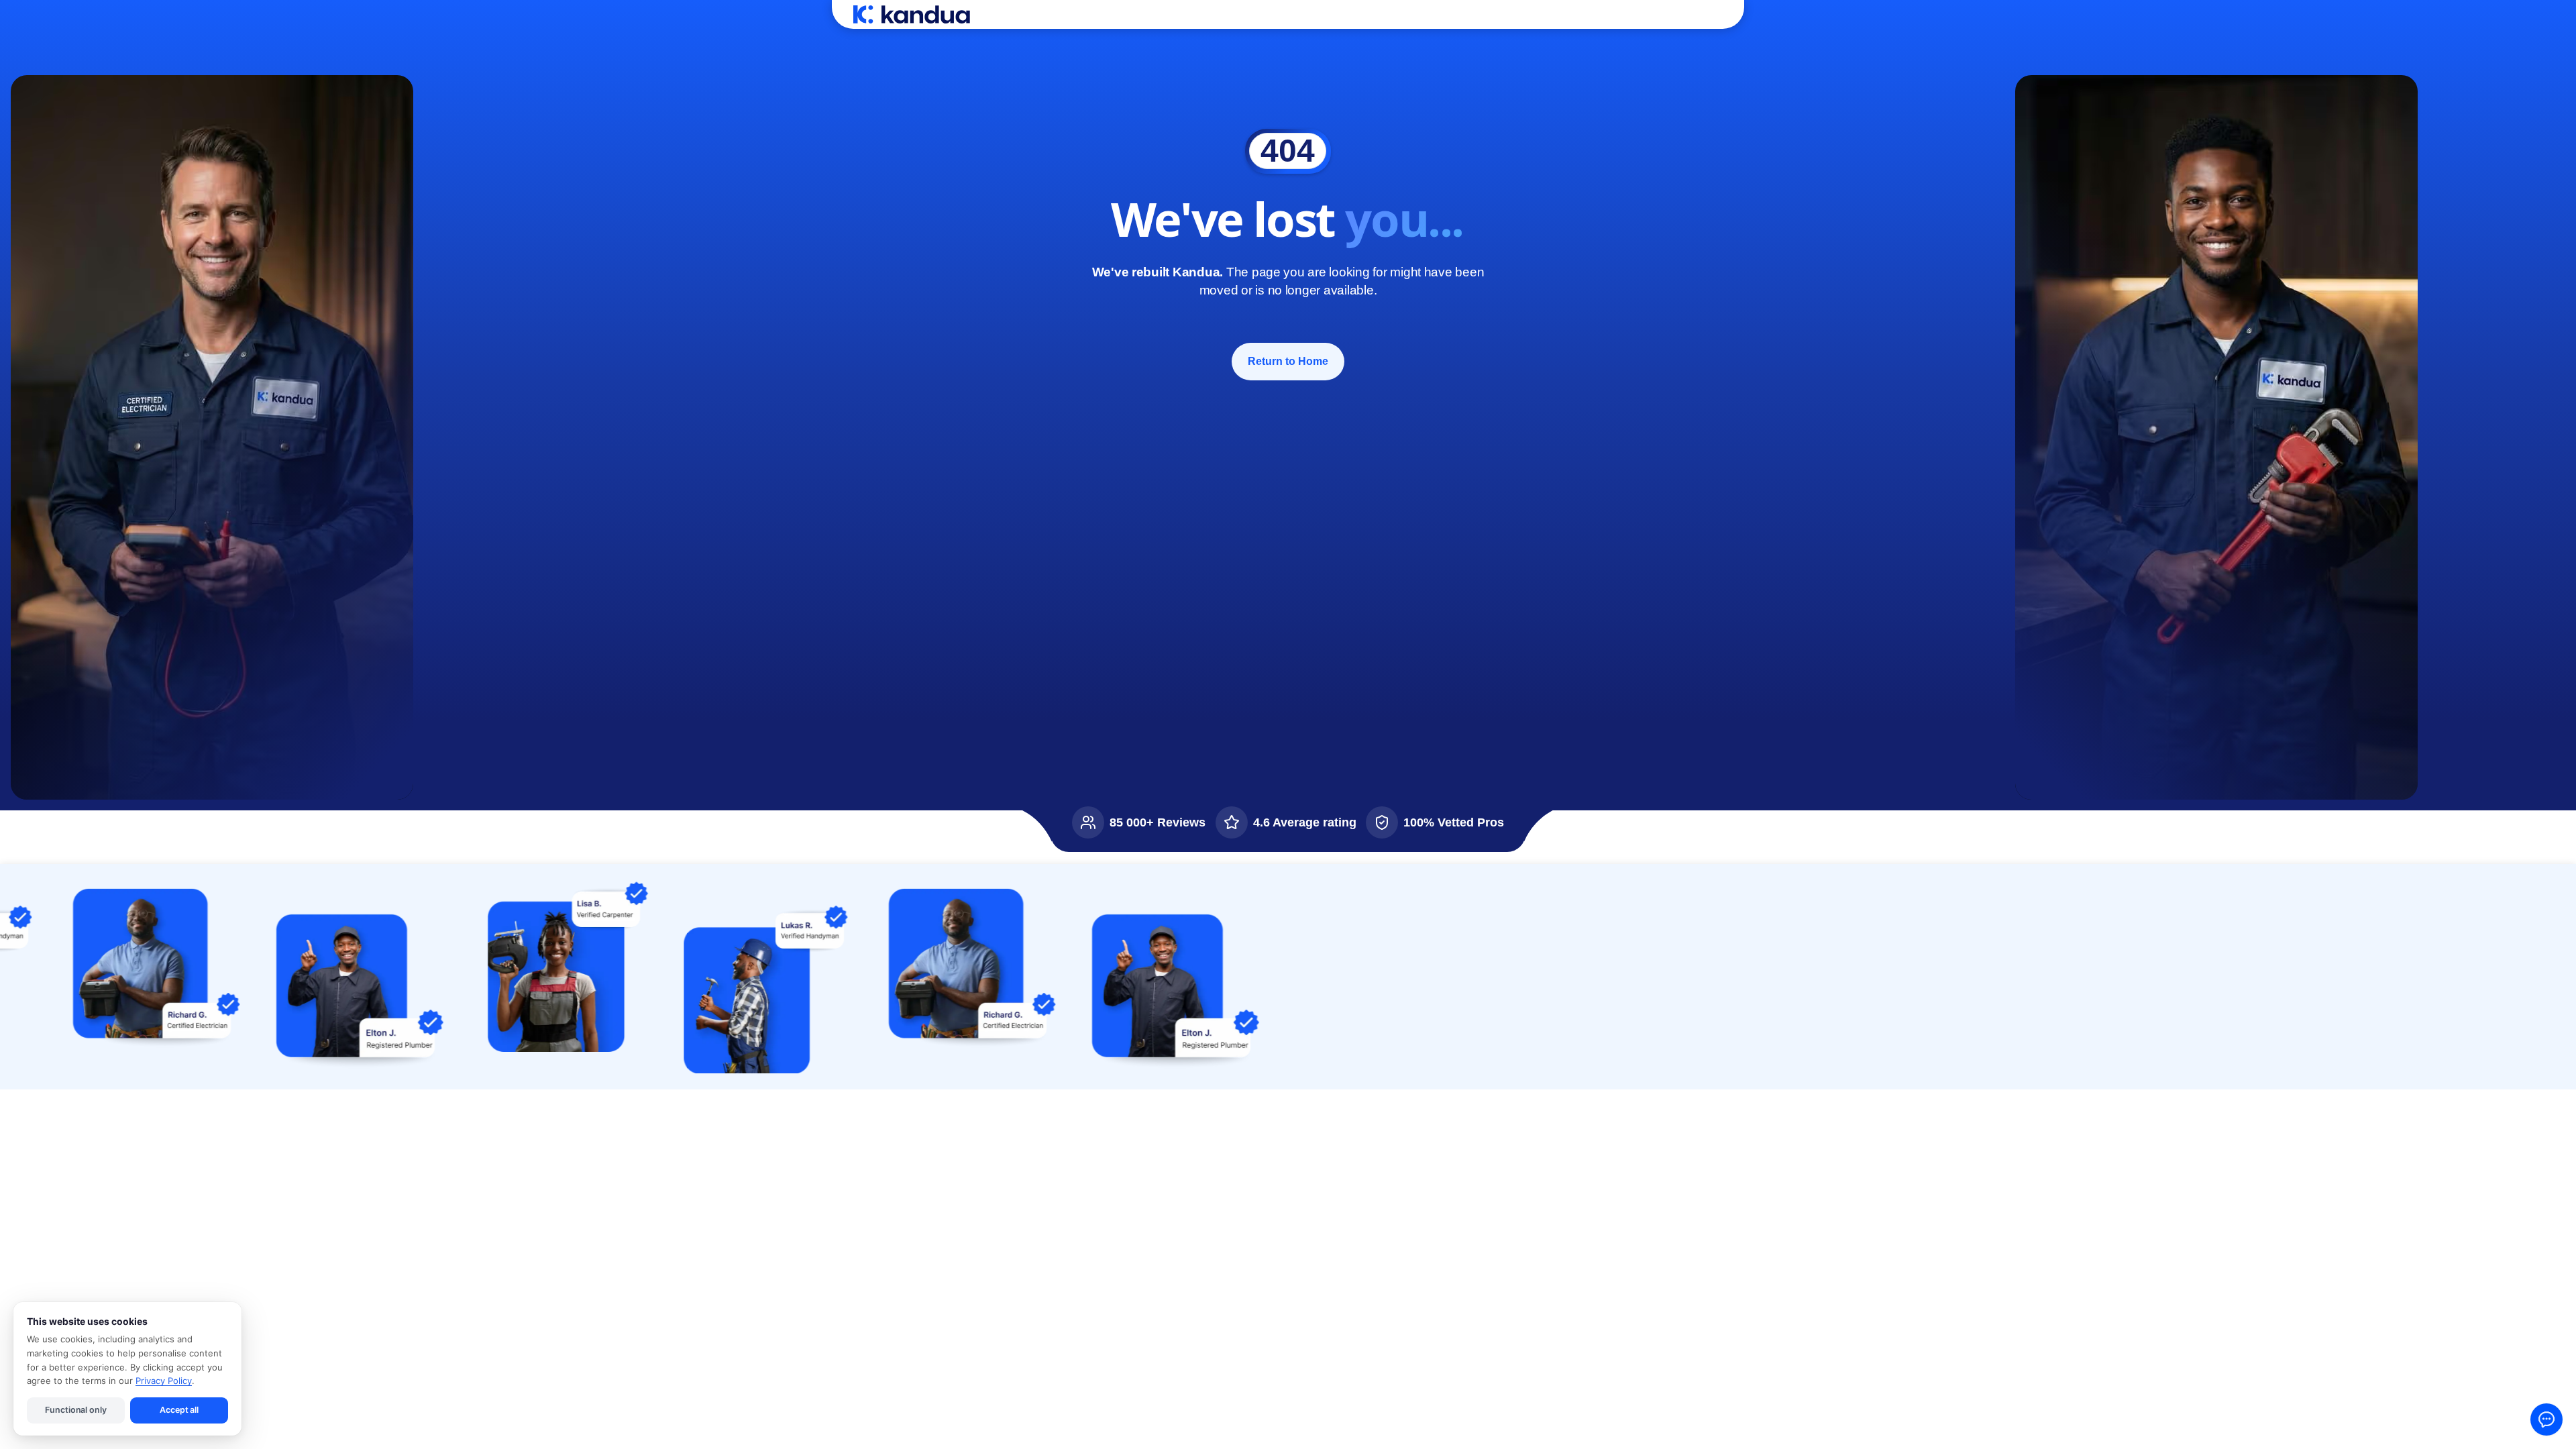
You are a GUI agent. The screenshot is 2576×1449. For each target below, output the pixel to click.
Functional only (75, 1410)
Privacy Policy (164, 1381)
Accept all (179, 1410)
